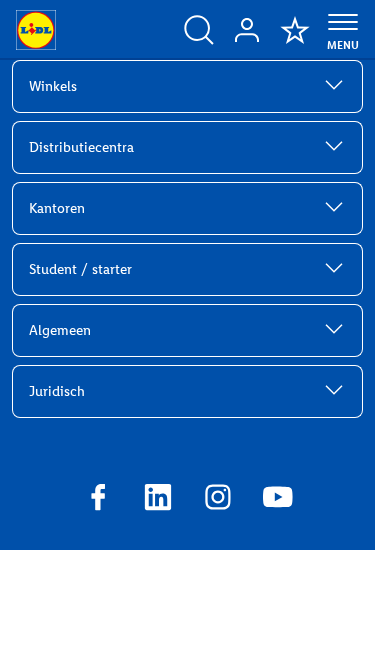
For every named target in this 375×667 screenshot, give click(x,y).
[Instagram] (218, 500)
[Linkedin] (158, 500)
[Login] (247, 30)
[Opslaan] (295, 30)
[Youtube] (278, 500)
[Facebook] (98, 500)
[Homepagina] (36, 30)
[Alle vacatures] (199, 30)
